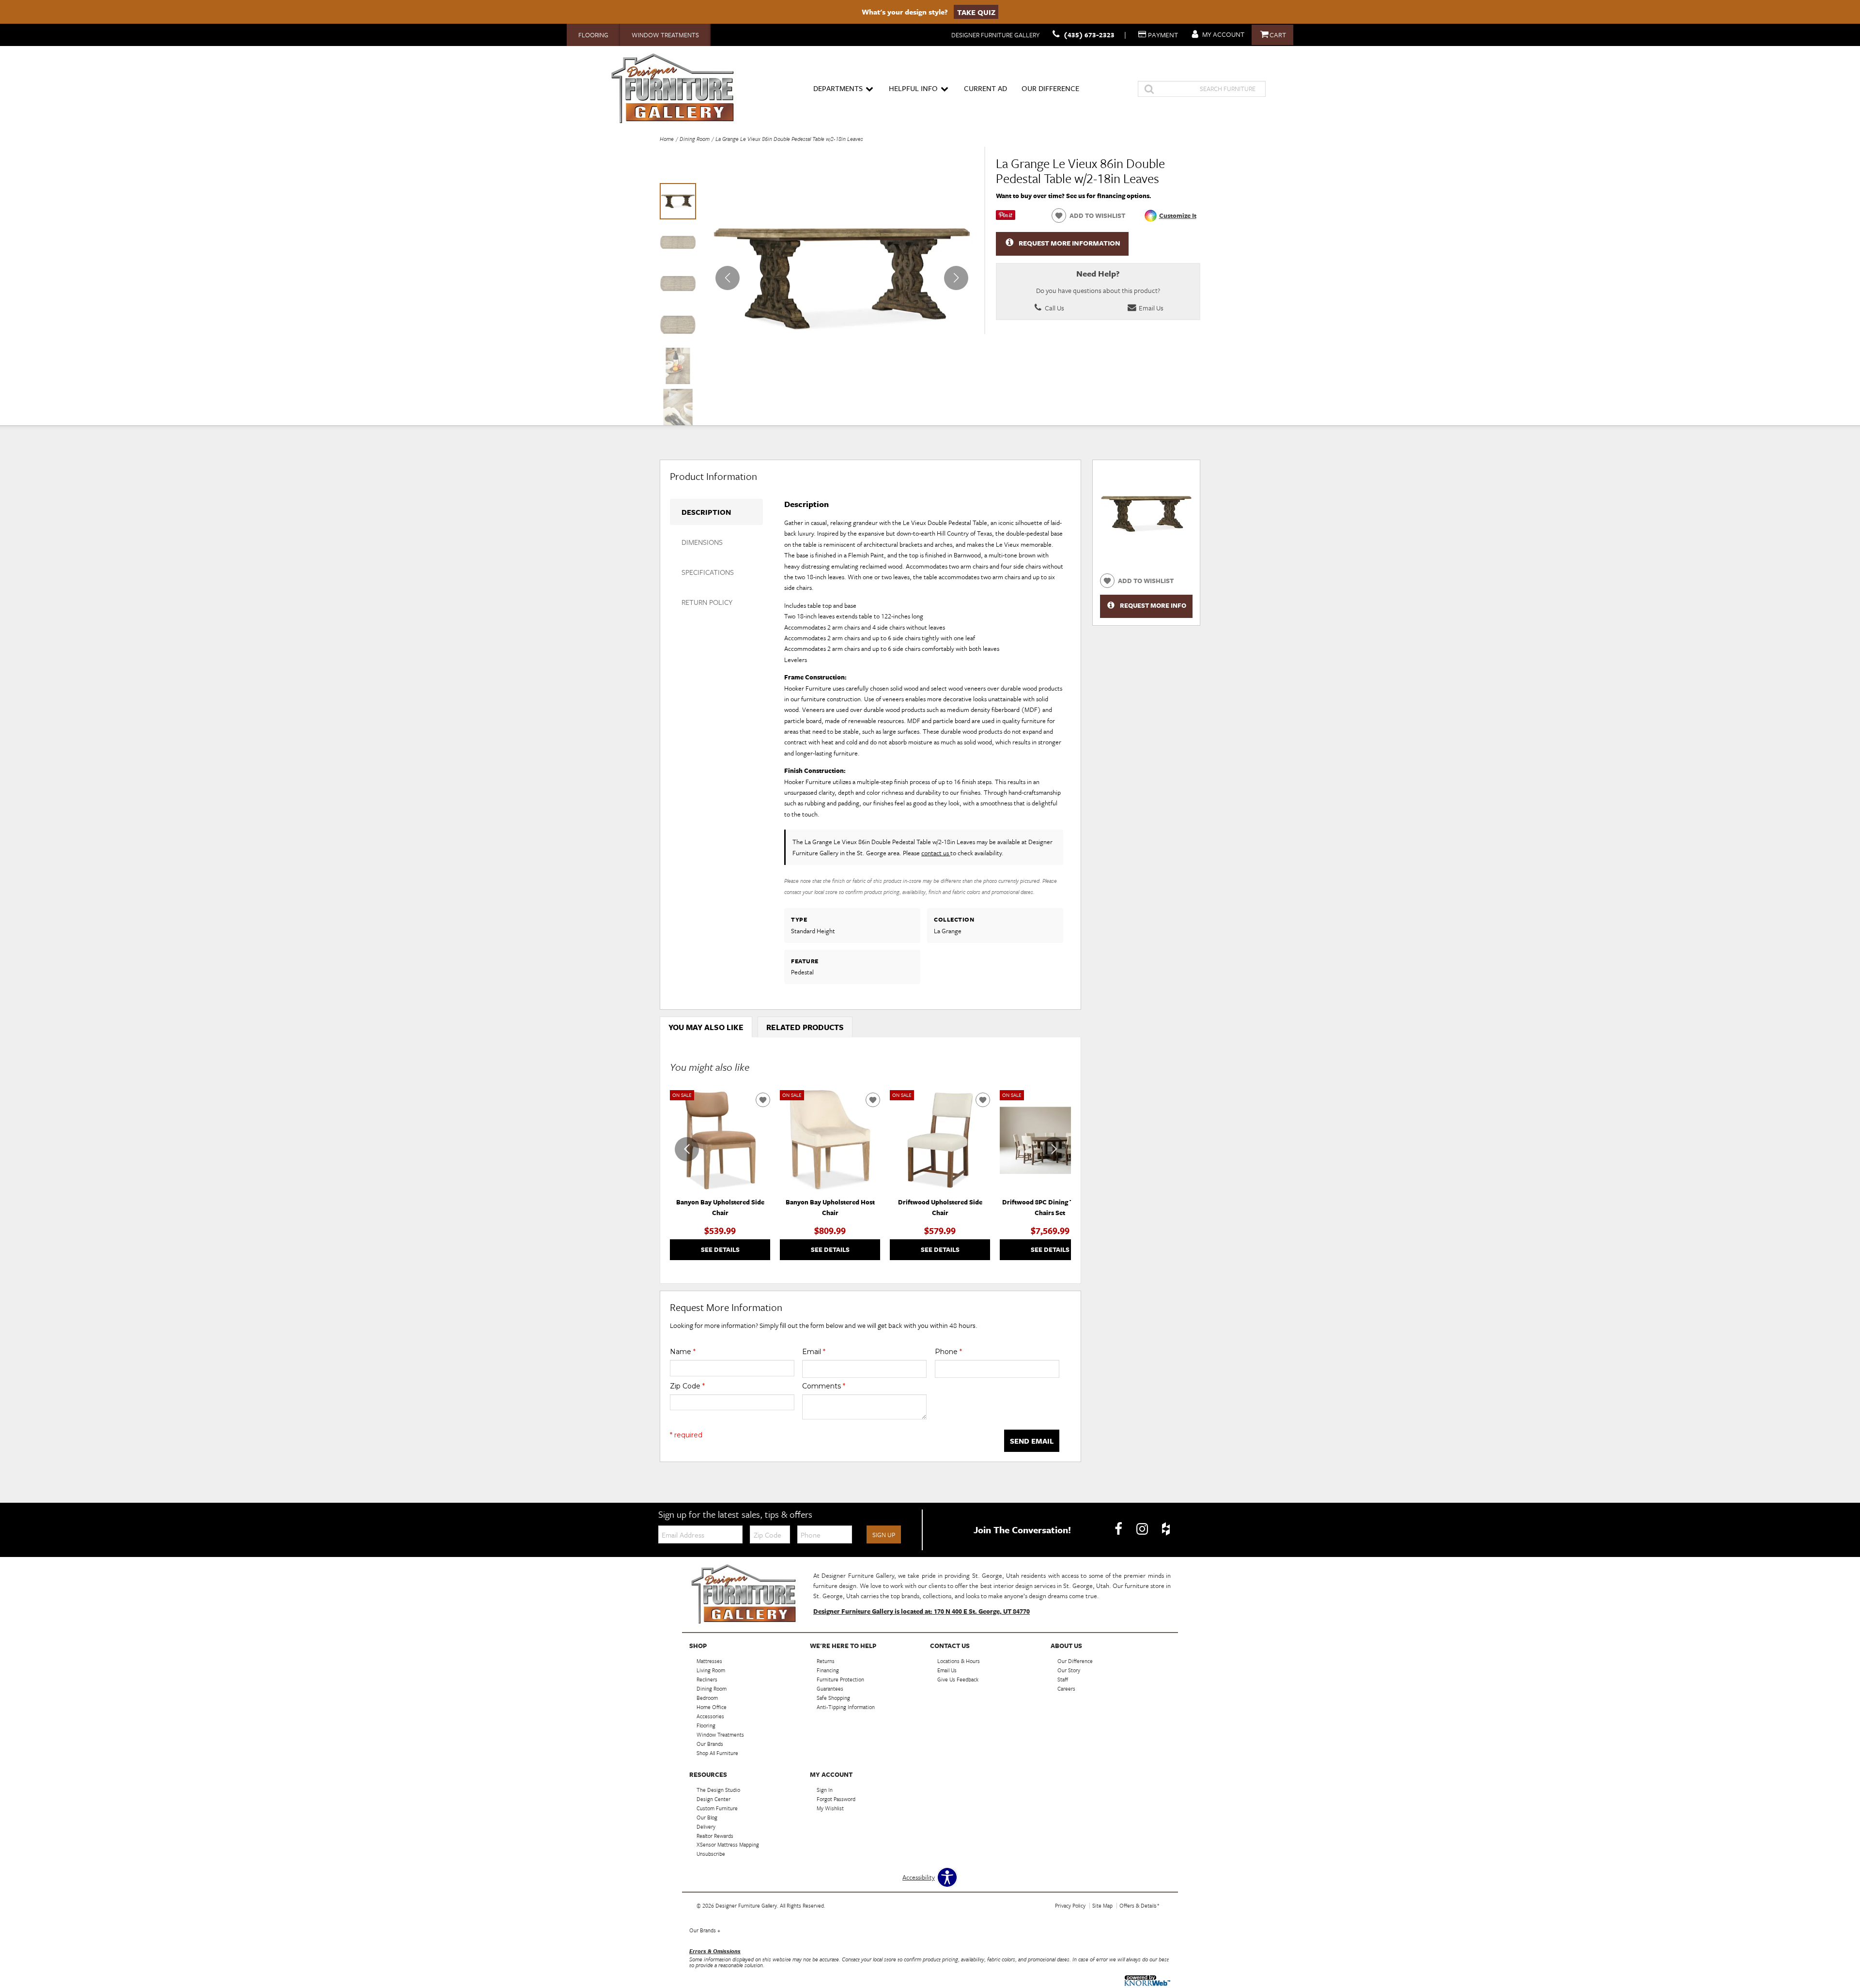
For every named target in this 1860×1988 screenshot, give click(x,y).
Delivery (706, 1826)
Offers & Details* (1139, 1905)
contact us (936, 853)
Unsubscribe (711, 1854)
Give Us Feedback (958, 1679)
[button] (956, 278)
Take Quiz (976, 12)
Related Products (805, 1027)
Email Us (1150, 308)
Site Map (1102, 1905)
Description (706, 512)
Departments (838, 88)
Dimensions (702, 542)
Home (667, 139)
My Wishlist (830, 1808)
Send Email (1032, 1441)
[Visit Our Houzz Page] (1166, 1529)
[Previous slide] (687, 1149)
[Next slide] (1054, 1149)
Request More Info (1153, 605)
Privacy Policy (1070, 1905)
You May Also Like (706, 1027)
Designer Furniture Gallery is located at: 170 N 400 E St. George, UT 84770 (922, 1611)
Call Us (1054, 308)
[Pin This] (1006, 217)
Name (683, 1352)
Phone (948, 1352)
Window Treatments (665, 35)
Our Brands (705, 1930)
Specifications (708, 572)
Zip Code (687, 1386)
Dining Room (695, 139)
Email (814, 1352)
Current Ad (985, 88)
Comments (824, 1386)
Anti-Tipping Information (846, 1707)
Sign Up (884, 1535)
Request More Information (1069, 243)
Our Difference (1050, 88)
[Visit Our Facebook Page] (1119, 1529)
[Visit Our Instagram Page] (1143, 1529)
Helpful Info (913, 88)
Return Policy (707, 602)
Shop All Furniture (717, 1753)
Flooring (593, 35)
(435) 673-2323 (1089, 35)
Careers (1066, 1688)
